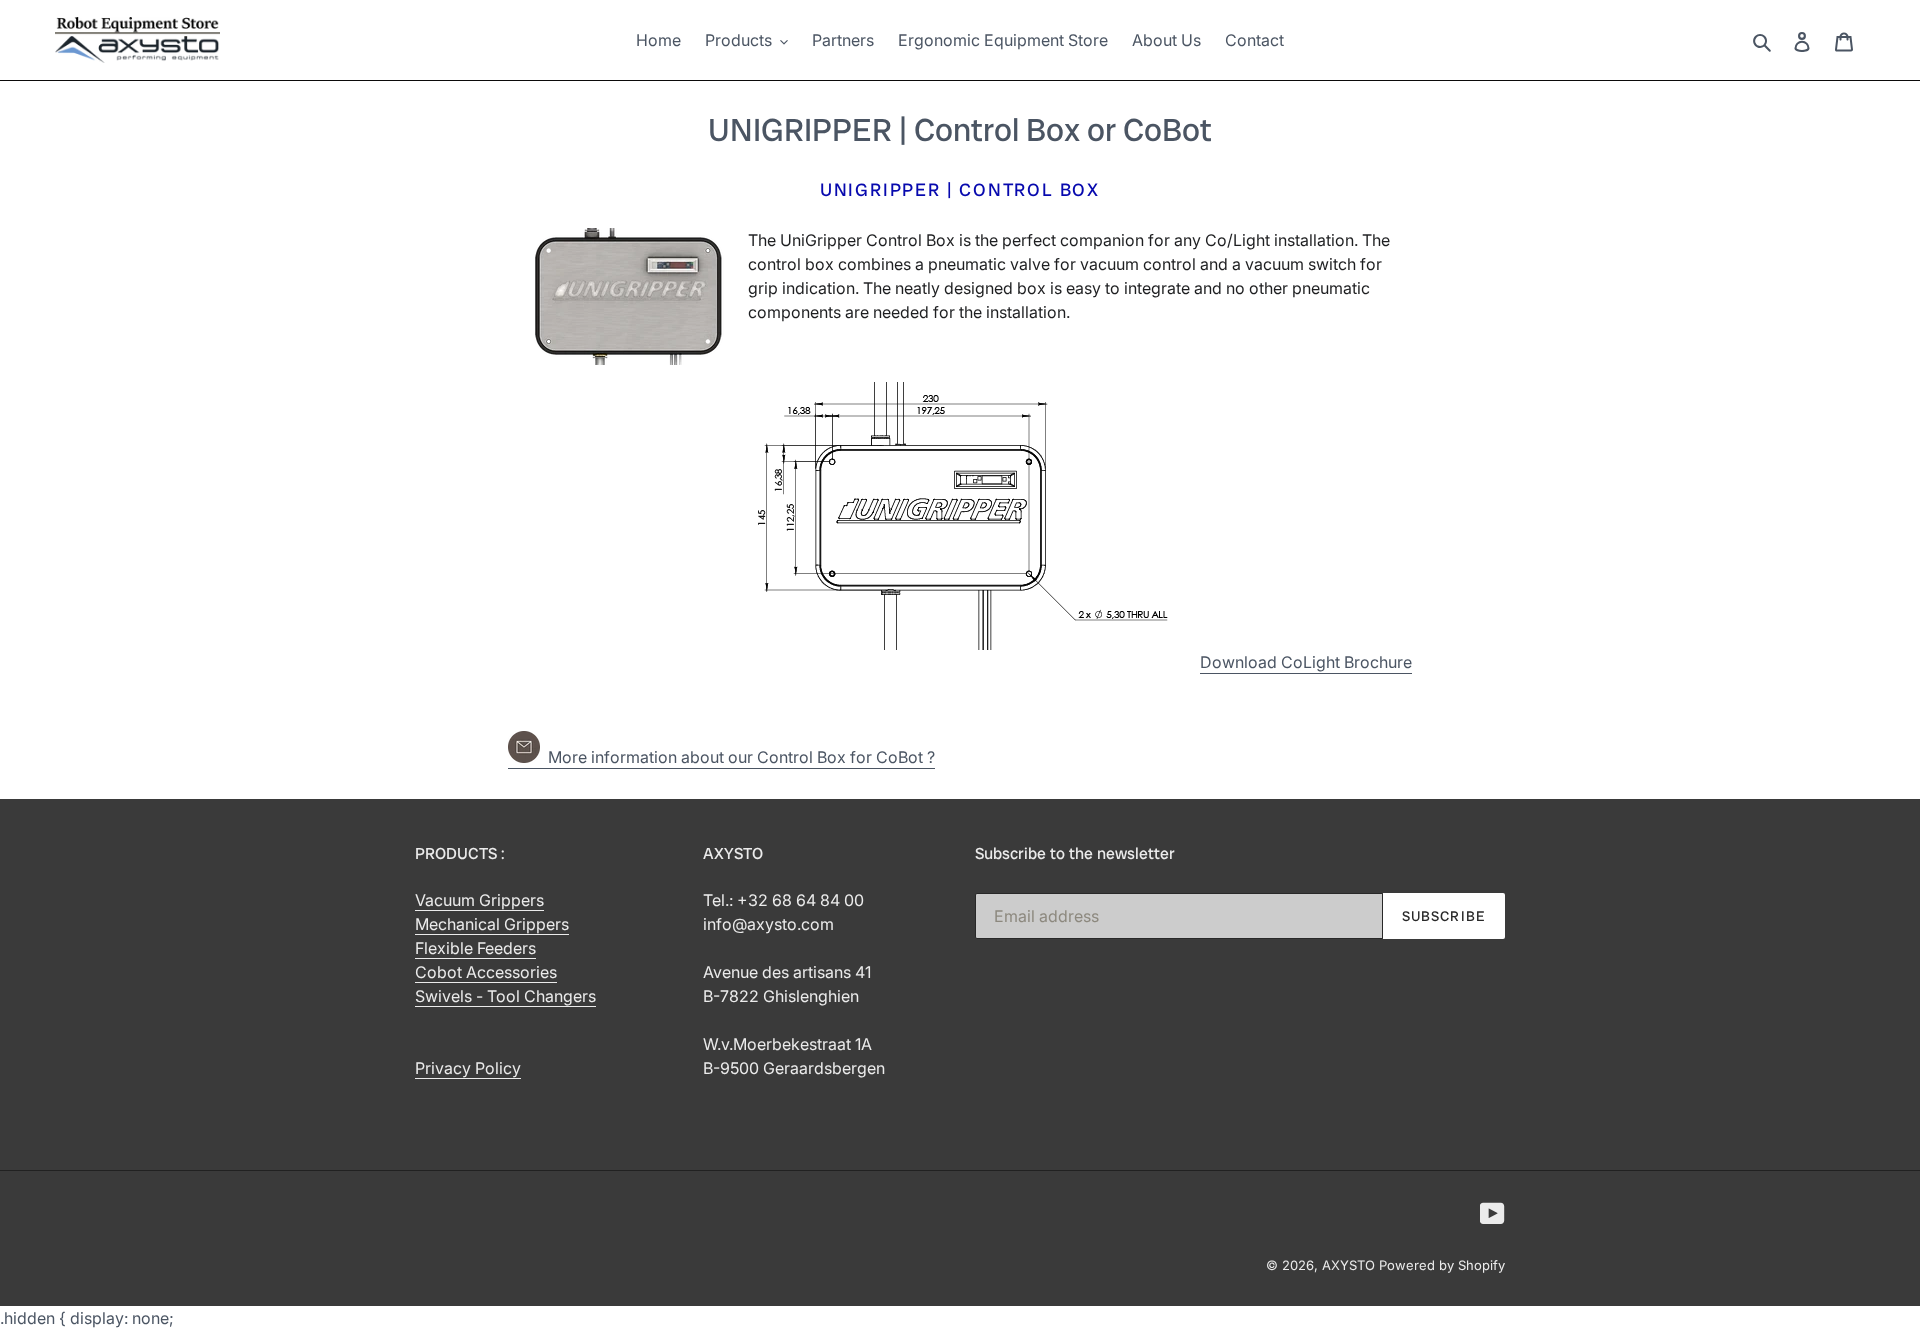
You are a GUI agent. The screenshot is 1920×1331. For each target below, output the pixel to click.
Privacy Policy (468, 1068)
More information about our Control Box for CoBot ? (737, 757)
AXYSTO (1348, 1265)
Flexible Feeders (475, 948)
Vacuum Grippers (479, 900)
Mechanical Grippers (492, 924)
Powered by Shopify (1442, 1265)
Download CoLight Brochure (1306, 662)
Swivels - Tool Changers (505, 996)
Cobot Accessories (486, 972)
